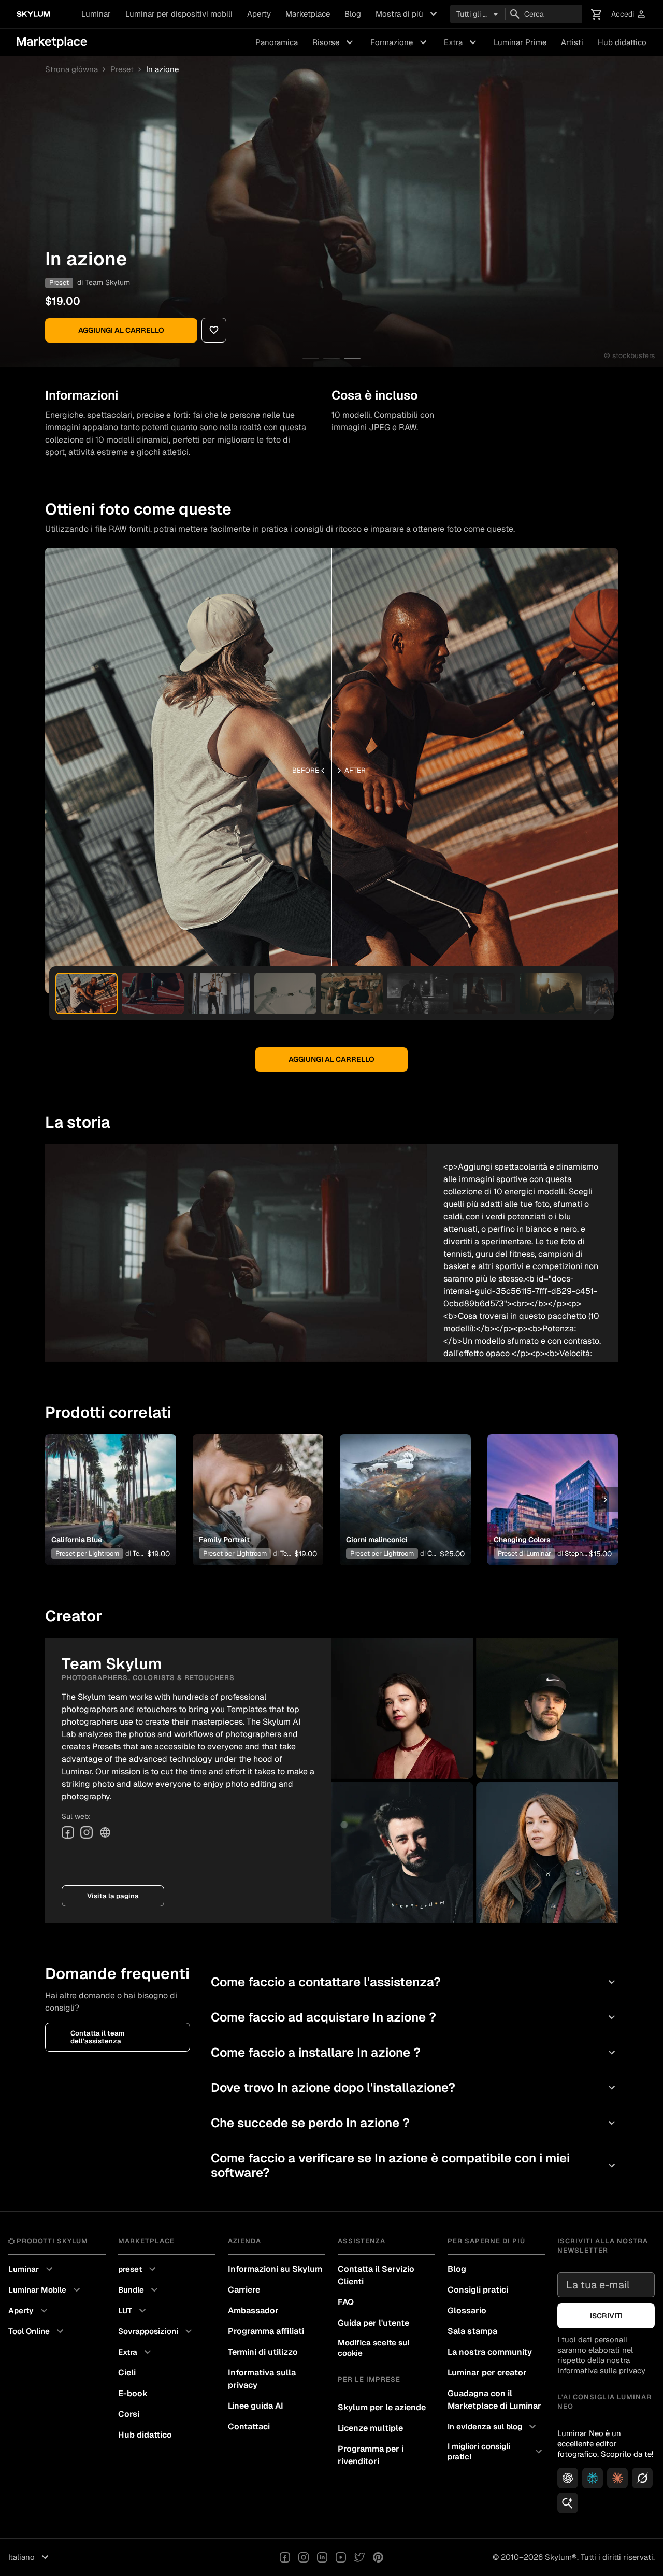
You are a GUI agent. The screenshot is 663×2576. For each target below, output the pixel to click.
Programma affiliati (266, 2331)
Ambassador (253, 2310)
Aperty (259, 14)
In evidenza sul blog (493, 2427)
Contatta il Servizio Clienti (376, 2275)
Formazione (400, 42)
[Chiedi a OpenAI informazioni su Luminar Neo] (568, 2478)
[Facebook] (68, 1832)
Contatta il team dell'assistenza (98, 2037)
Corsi (129, 2414)
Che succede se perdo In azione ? (414, 2123)
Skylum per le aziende (382, 2407)
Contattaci (249, 2426)
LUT (133, 2311)
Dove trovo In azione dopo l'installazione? (414, 2088)
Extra (462, 42)
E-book (133, 2393)
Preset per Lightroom (87, 1553)
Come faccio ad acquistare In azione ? (414, 2017)
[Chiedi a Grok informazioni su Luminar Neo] (642, 2478)
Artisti (572, 42)
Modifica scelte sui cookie (373, 2348)
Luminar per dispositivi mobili (179, 14)
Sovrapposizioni (156, 2331)
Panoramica (277, 42)
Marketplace (308, 14)
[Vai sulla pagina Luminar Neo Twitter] (359, 2557)
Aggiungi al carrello (121, 330)
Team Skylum (107, 282)
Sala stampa (472, 2331)
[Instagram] (87, 1832)
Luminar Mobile (46, 2290)
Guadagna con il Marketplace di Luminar (494, 2400)
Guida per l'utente (373, 2323)
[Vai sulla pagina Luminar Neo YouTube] (341, 2557)
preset (138, 2269)
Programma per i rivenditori (371, 2455)
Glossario (467, 2310)
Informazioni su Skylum (275, 2269)
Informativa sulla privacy (262, 2379)
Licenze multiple (370, 2428)
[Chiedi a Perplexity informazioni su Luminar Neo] (593, 2478)
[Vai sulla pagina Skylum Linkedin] (322, 2557)
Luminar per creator (487, 2373)
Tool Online (37, 2331)
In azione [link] (162, 69)
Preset (122, 69)
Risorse (334, 42)
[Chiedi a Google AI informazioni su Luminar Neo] (568, 2503)
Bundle (139, 2290)
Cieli (127, 2373)
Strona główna (71, 69)
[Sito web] (105, 1832)
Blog (353, 14)
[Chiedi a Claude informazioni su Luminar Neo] (617, 2478)
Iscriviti (606, 2316)
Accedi (629, 14)
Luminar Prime (520, 42)
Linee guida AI (256, 2406)
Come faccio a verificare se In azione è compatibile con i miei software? (414, 2165)
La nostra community (490, 2352)
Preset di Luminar (524, 1553)
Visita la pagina (113, 1896)
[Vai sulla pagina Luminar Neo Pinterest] (378, 2557)
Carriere (244, 2290)
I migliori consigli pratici (496, 2451)
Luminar (96, 14)
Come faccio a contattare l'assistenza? (414, 1982)
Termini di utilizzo (263, 2352)
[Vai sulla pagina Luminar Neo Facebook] (285, 2557)
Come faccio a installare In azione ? (414, 2052)
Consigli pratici (478, 2290)
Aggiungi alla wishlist (104, 1487)
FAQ (346, 2302)
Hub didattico (622, 42)
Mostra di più (408, 14)
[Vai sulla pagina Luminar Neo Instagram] (304, 2557)
